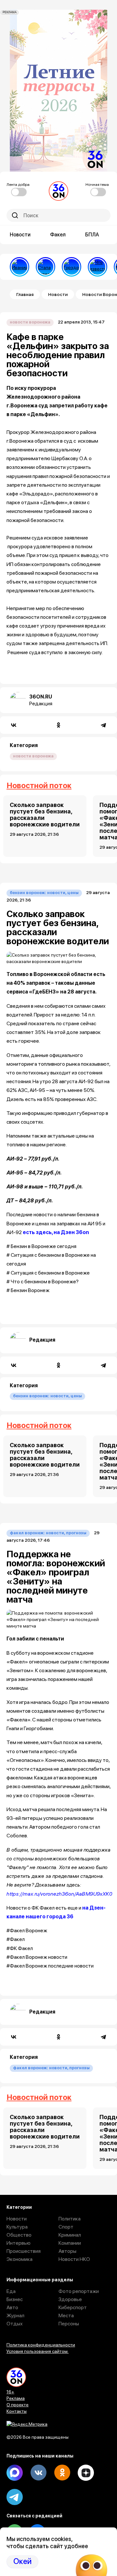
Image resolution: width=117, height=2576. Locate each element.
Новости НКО (74, 2259)
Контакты (17, 2411)
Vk (38, 2473)
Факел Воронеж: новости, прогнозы (48, 1533)
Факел (58, 235)
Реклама (16, 2398)
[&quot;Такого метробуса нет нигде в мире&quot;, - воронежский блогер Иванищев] (19, 267)
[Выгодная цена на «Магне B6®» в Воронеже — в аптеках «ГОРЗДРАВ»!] (71, 267)
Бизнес (15, 2299)
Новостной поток (39, 785)
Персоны (69, 2324)
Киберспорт (73, 2307)
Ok (62, 2473)
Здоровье (70, 2299)
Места (66, 2315)
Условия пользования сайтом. (38, 2351)
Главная (25, 294)
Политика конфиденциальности (41, 2345)
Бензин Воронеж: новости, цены (44, 893)
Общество (19, 2235)
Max (15, 2473)
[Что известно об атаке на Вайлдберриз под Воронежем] (97, 267)
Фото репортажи (79, 2291)
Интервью (19, 2243)
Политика (70, 2219)
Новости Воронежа (30, 322)
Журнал (15, 2315)
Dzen (86, 2473)
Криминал (70, 2235)
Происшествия (24, 2251)
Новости (20, 235)
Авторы (67, 2251)
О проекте (18, 2405)
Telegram (15, 2497)
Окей (22, 2561)
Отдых (15, 2324)
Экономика (19, 2259)
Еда (11, 2291)
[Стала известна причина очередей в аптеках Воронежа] (45, 267)
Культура (17, 2227)
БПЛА (92, 235)
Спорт (66, 2227)
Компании (70, 2243)
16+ (10, 2392)
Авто (12, 2307)
